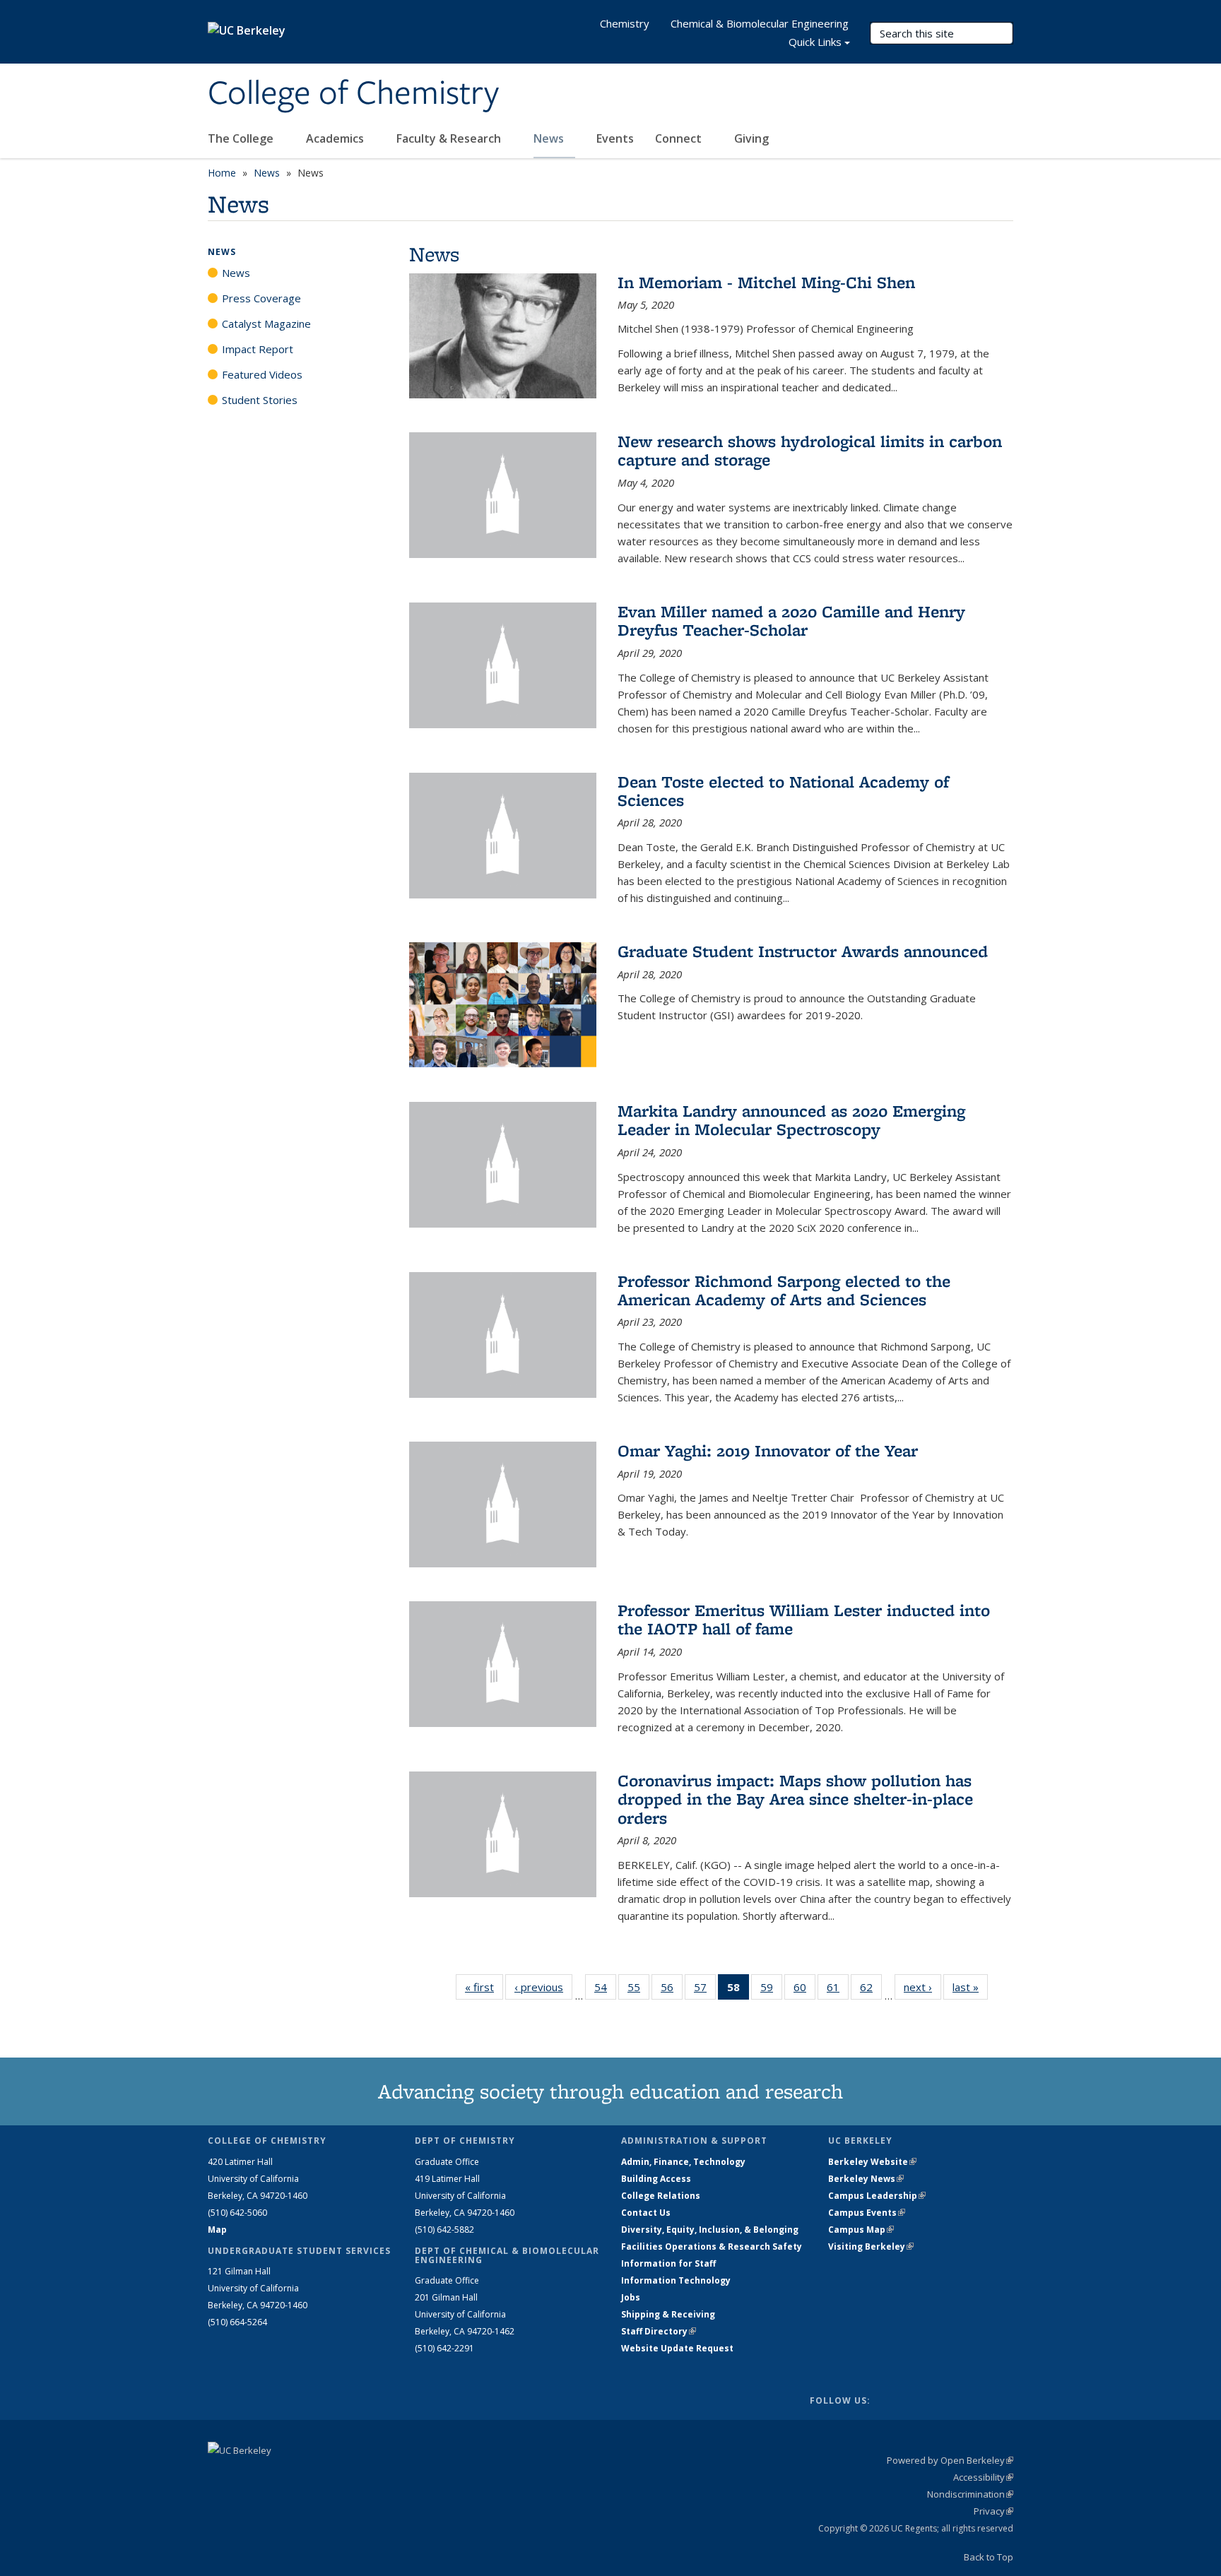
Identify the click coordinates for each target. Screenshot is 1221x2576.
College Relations (661, 2196)
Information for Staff (668, 2263)
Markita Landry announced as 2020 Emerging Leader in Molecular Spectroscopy (791, 1120)
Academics (336, 138)
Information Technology (676, 2280)
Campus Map (861, 2230)
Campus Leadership (877, 2196)
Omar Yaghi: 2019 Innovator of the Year (768, 1450)
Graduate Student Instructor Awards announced (803, 951)
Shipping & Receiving (668, 2314)
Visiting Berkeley (871, 2246)
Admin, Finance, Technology (683, 2162)
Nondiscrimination (970, 2494)
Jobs (631, 2297)
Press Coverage (261, 298)
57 (705, 1990)
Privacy (993, 2511)
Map (217, 2230)
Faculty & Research (450, 138)
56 (672, 1990)
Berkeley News (866, 2179)
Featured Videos (262, 374)
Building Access (656, 2179)
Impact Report (258, 349)
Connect (680, 138)
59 (771, 1990)
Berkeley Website (872, 2162)
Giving (751, 138)
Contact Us (646, 2213)
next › (922, 1987)
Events (615, 138)
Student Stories (260, 400)
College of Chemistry (353, 94)
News (550, 138)
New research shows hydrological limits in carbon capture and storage (810, 450)
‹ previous (543, 1987)
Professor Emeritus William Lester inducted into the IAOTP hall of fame (804, 1619)
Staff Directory (659, 2331)
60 (804, 1990)
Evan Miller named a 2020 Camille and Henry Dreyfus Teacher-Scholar (791, 621)
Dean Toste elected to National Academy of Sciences (783, 791)
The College (242, 138)
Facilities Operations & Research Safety (712, 2246)
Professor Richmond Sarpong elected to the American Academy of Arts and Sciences (784, 1290)
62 (871, 1990)
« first (484, 1987)
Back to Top (989, 2557)
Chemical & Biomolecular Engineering (760, 23)
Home (222, 173)
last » (970, 1987)
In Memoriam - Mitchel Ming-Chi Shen (766, 282)
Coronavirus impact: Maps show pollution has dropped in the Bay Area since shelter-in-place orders (795, 1799)
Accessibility (983, 2477)
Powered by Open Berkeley (950, 2460)
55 (638, 1990)
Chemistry (625, 23)
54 (605, 1990)
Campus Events (867, 2213)
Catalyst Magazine (266, 324)
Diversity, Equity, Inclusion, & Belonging (710, 2230)
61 (838, 1990)
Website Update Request (677, 2348)
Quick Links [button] (815, 42)
